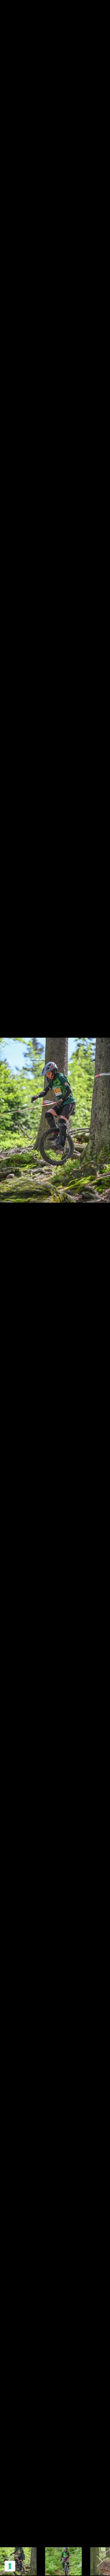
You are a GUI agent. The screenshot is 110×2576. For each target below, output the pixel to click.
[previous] (10, 1280)
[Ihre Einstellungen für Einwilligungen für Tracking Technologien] (10, 2566)
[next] (100, 1280)
